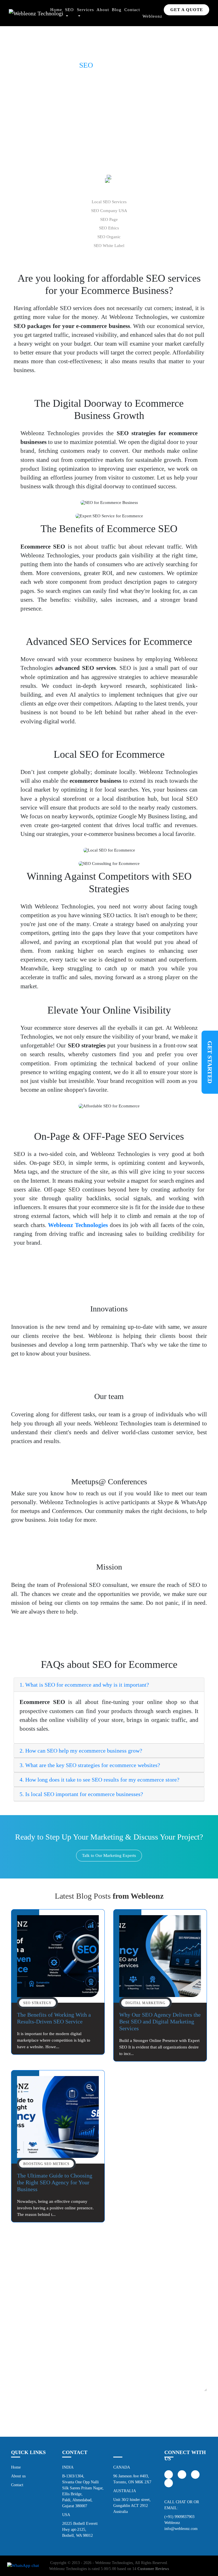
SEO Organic (109, 237)
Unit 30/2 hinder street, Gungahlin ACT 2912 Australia (132, 2505)
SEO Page (109, 219)
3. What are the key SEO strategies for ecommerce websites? (90, 1765)
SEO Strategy (37, 2003)
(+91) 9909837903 (179, 2517)
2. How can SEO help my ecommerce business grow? (81, 1751)
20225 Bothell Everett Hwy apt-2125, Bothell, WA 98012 (80, 2529)
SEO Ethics (109, 228)
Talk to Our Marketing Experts (109, 1855)
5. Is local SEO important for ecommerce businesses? (81, 1794)
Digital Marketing (145, 2003)
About (103, 10)
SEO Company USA (109, 210)
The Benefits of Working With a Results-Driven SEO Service (54, 2018)
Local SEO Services (109, 202)
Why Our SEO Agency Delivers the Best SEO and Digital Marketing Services (160, 2021)
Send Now (109, 2414)
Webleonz (152, 16)
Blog (117, 10)
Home (56, 10)
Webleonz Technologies (114, 2563)
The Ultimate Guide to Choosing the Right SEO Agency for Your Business (55, 2182)
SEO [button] (69, 10)
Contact (132, 10)
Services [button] (85, 10)
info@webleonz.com (181, 2529)
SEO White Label (109, 245)
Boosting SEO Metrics (46, 2164)
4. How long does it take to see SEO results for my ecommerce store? (99, 1780)
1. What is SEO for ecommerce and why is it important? (84, 1685)
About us (18, 2476)
